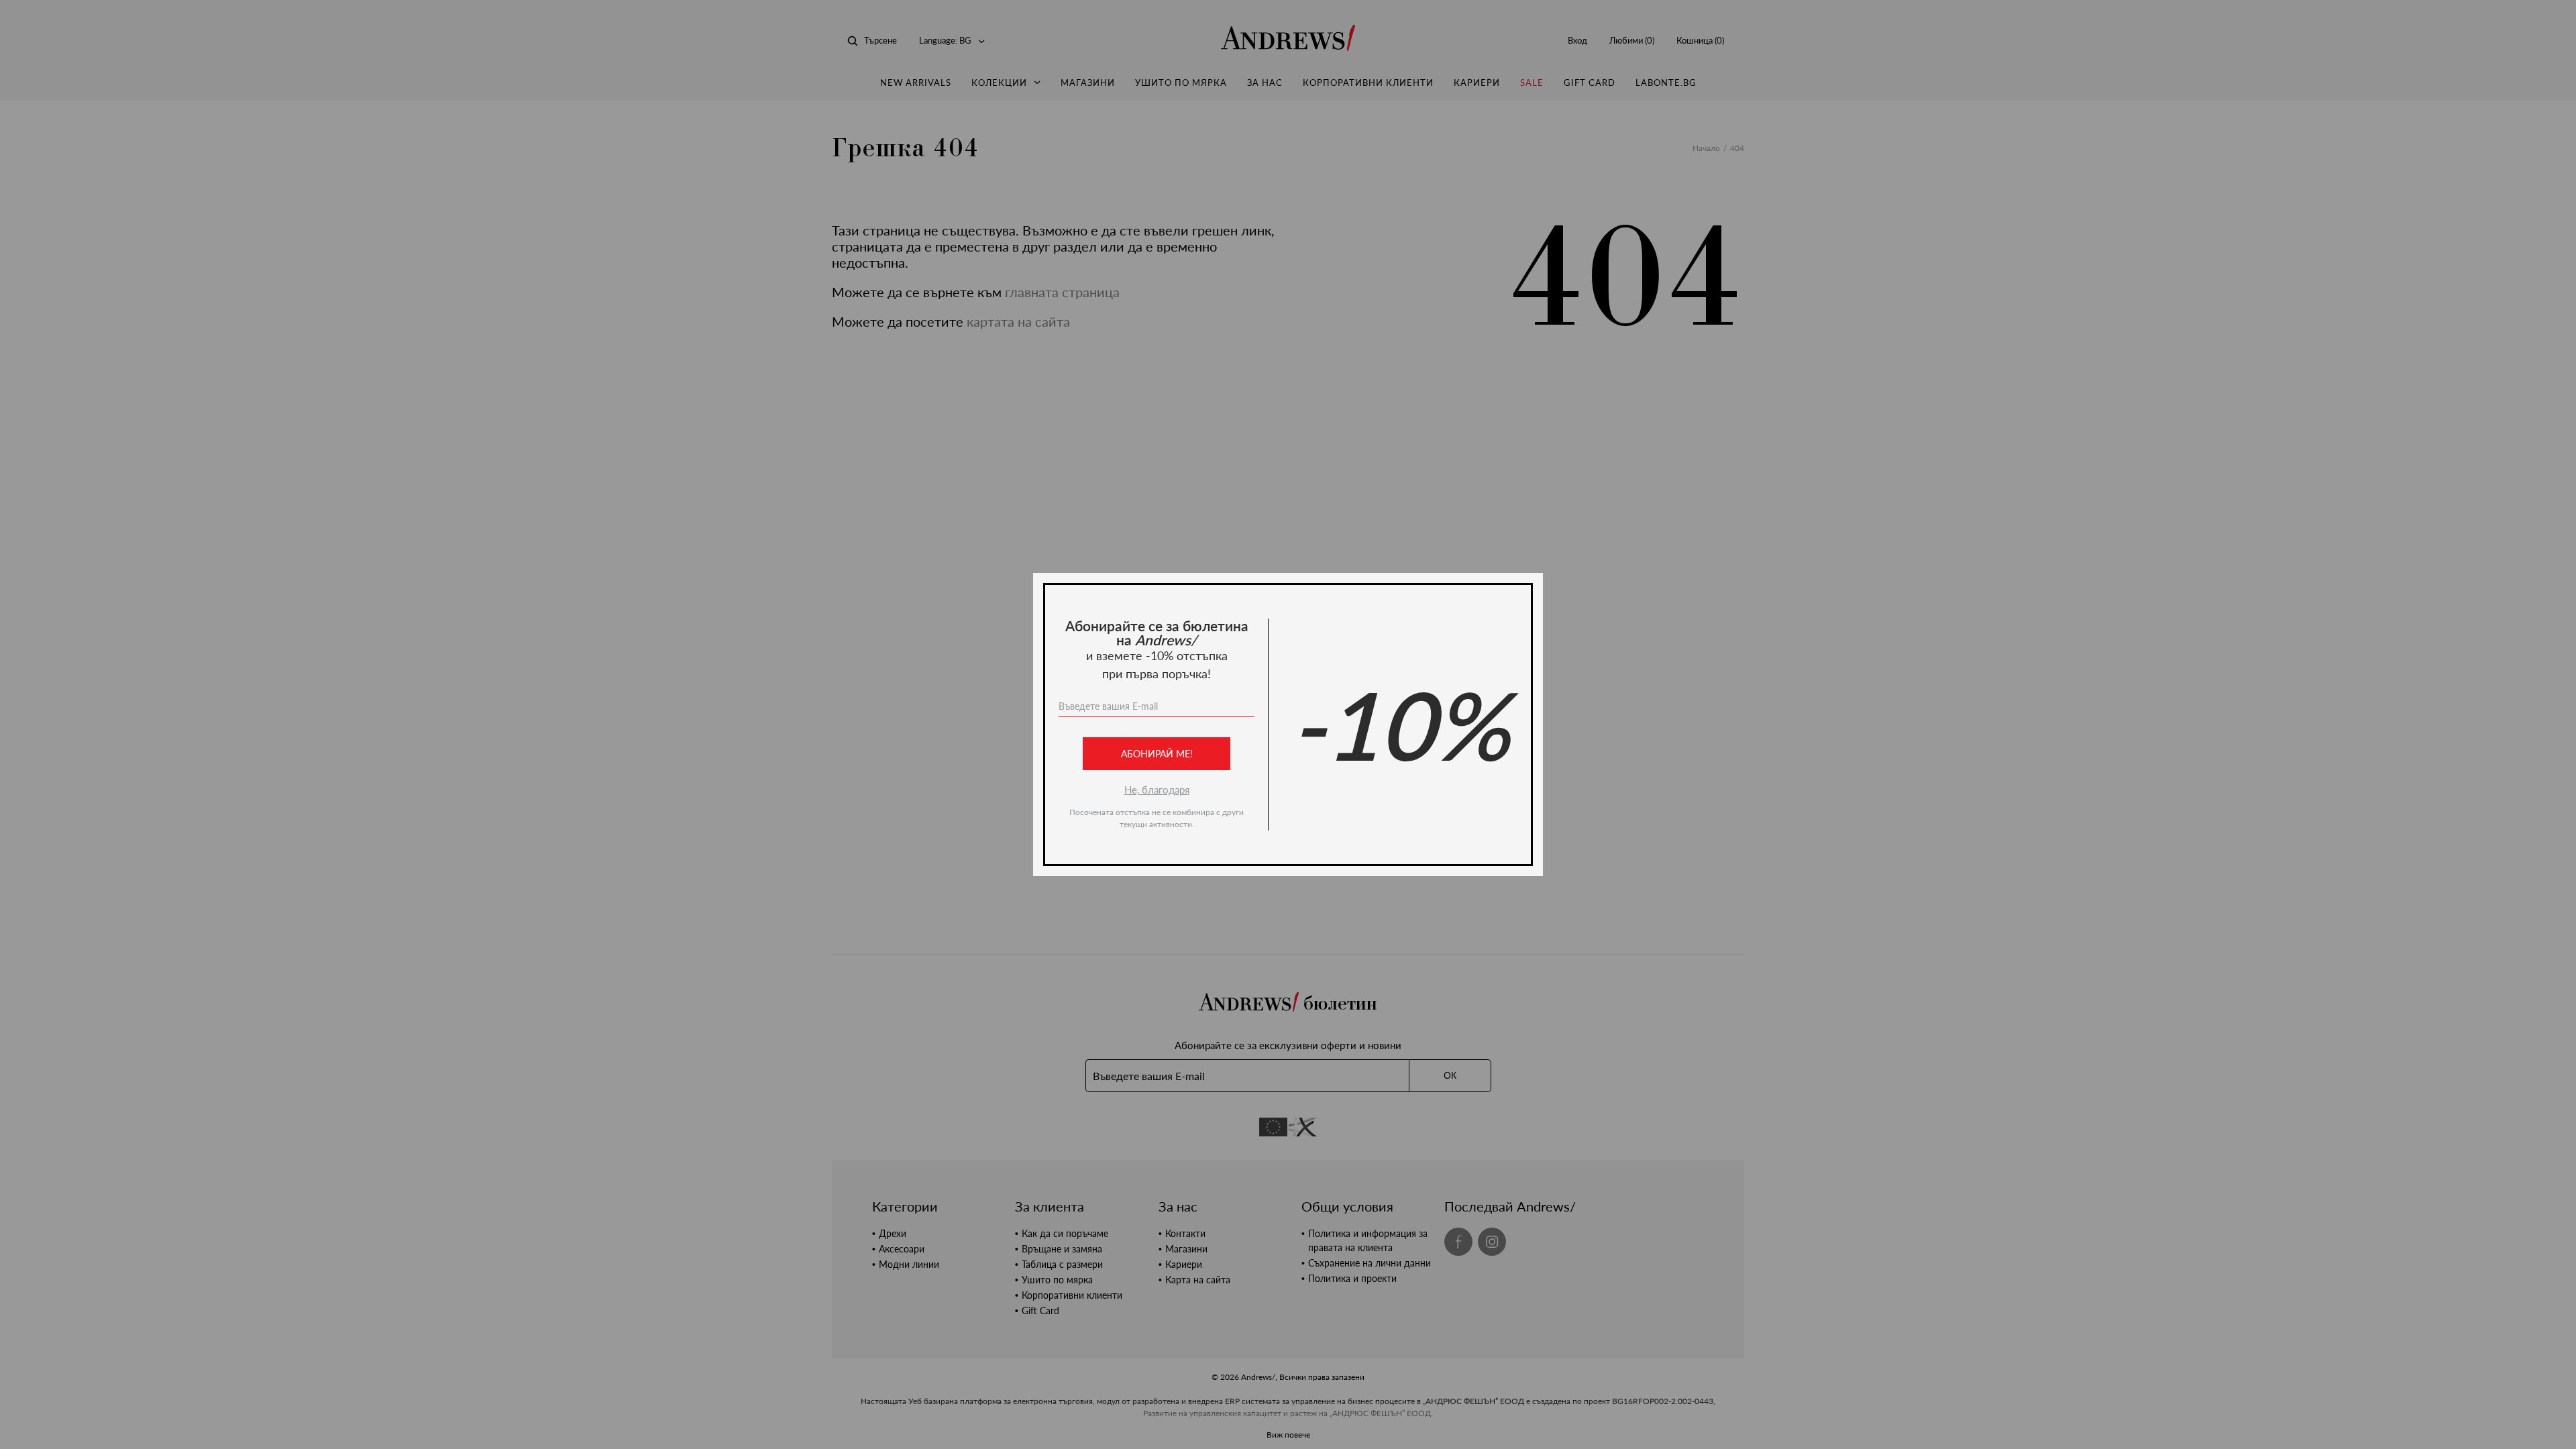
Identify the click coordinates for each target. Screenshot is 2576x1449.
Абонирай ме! (1157, 754)
